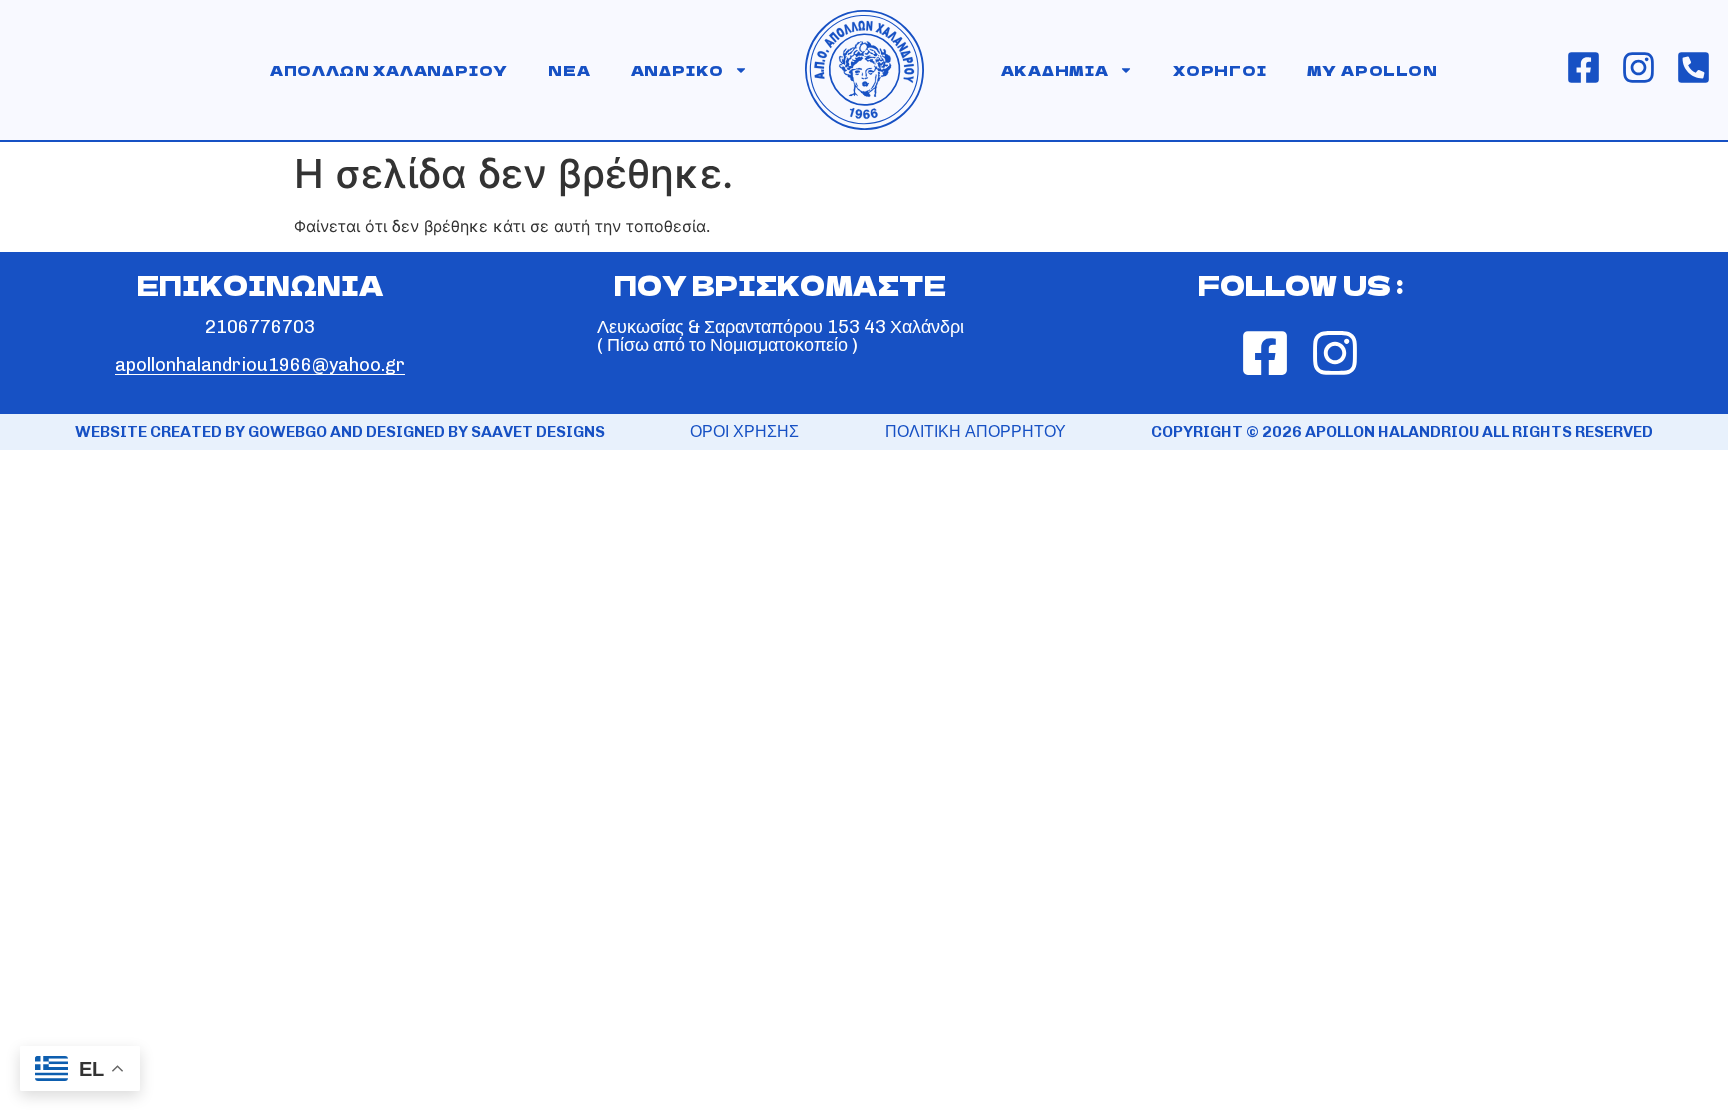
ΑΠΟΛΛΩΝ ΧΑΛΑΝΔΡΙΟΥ (389, 70)
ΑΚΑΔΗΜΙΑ (1055, 70)
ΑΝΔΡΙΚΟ (678, 70)
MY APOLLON (1372, 70)
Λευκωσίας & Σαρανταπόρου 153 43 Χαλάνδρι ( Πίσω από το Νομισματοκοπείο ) (780, 336)
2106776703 (260, 327)
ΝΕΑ (569, 70)
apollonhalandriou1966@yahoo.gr (260, 365)
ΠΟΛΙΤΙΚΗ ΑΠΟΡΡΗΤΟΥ (975, 431)
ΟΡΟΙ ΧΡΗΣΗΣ (744, 431)
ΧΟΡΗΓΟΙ (1220, 70)
